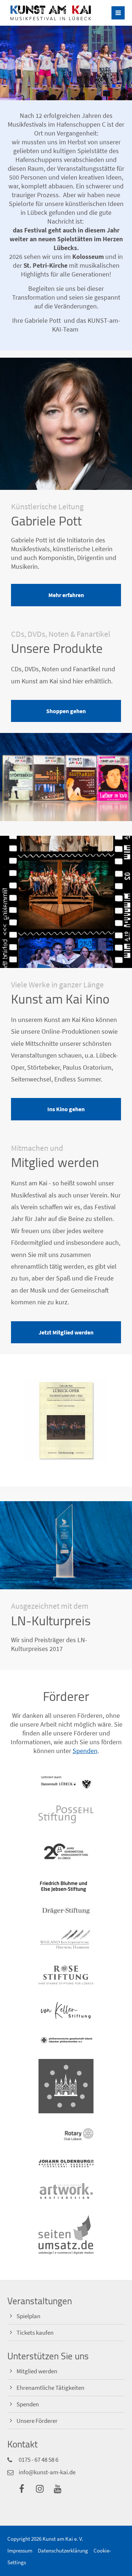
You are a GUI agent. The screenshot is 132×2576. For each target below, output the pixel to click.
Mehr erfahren (66, 595)
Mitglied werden (37, 2371)
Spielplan (28, 2316)
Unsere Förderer (37, 2421)
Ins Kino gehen (66, 1109)
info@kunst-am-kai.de (47, 2472)
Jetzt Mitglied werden (66, 1332)
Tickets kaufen (35, 2333)
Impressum (20, 2550)
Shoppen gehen (66, 711)
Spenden (85, 1751)
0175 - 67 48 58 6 (38, 2460)
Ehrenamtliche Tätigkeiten (50, 2388)
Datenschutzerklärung (63, 2550)
